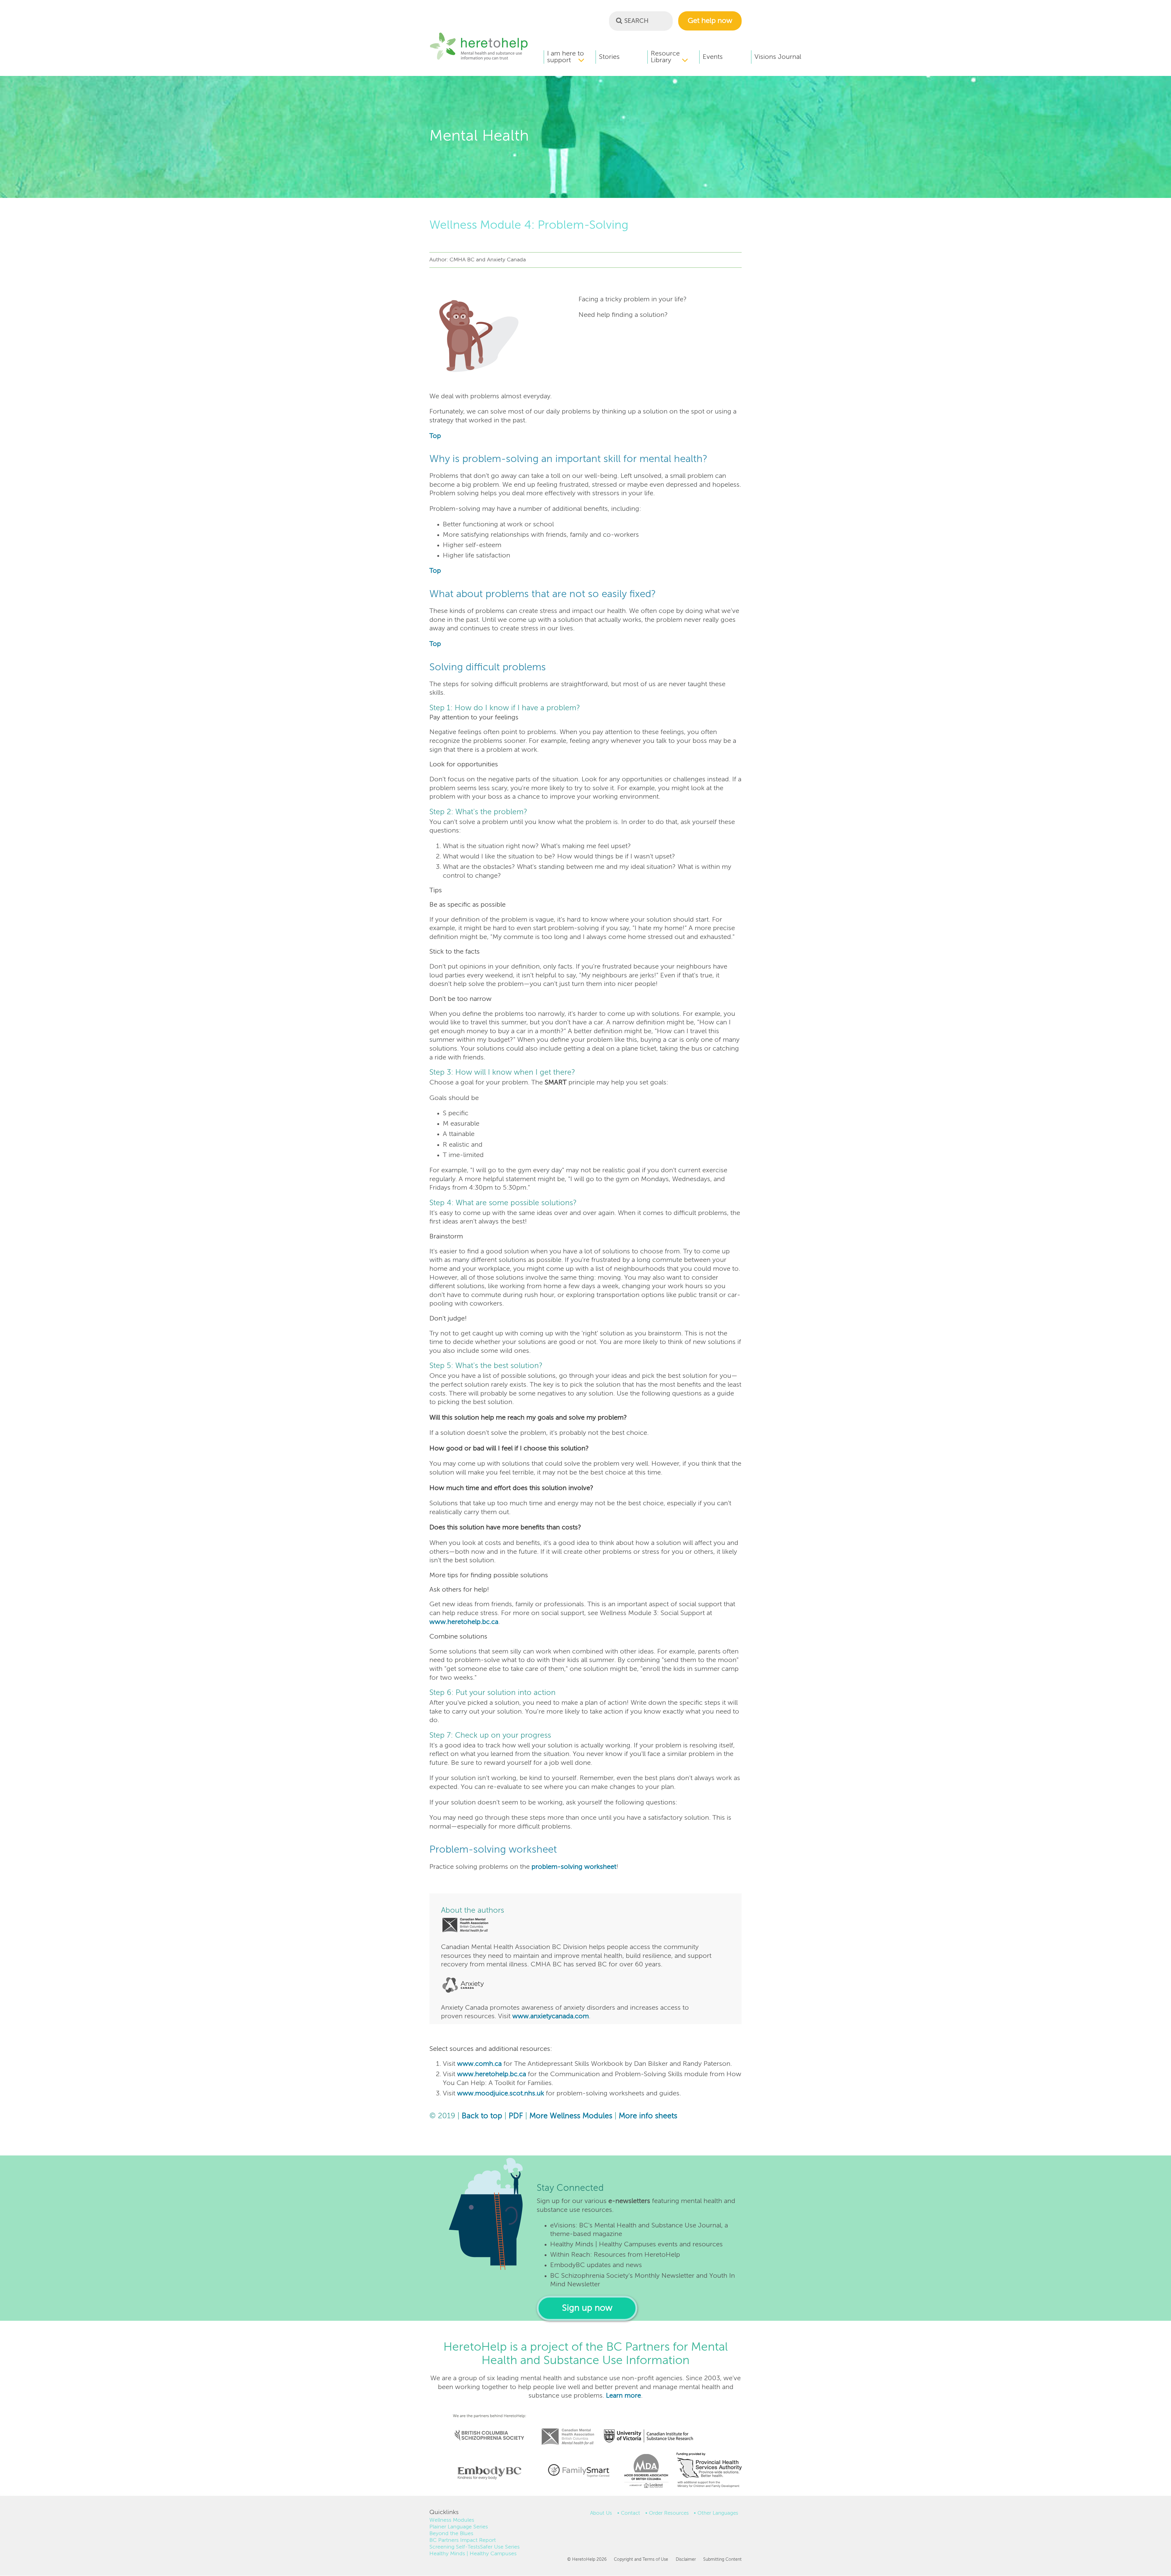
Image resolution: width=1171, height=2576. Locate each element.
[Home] (479, 59)
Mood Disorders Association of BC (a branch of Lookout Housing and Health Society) (644, 2473)
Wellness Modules (452, 2520)
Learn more (623, 2396)
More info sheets (648, 2116)
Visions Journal (778, 57)
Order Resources (669, 2513)
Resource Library (665, 57)
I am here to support (566, 57)
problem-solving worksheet (574, 1867)
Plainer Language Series (459, 2527)
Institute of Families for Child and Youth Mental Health (578, 2470)
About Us (601, 2513)
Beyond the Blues (451, 2534)
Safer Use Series (500, 2547)
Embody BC (487, 2473)
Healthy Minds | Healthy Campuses (473, 2554)
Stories (609, 57)
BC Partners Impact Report (463, 2540)
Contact (630, 2513)
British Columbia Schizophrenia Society (485, 2427)
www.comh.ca (479, 2064)
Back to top (482, 2116)
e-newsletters (629, 2201)
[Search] (619, 20)
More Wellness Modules (571, 2116)
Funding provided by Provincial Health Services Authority (710, 2471)
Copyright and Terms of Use (641, 2560)
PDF (516, 2116)
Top (435, 436)
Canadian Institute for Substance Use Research (652, 2428)
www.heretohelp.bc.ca (464, 1622)
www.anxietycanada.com (551, 2016)
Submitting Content (722, 2560)
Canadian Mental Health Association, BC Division (568, 2428)
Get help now (710, 21)
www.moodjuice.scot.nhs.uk (501, 2094)
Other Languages (718, 2513)
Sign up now (587, 2308)
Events (713, 57)
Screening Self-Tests (455, 2547)
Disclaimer (686, 2560)
